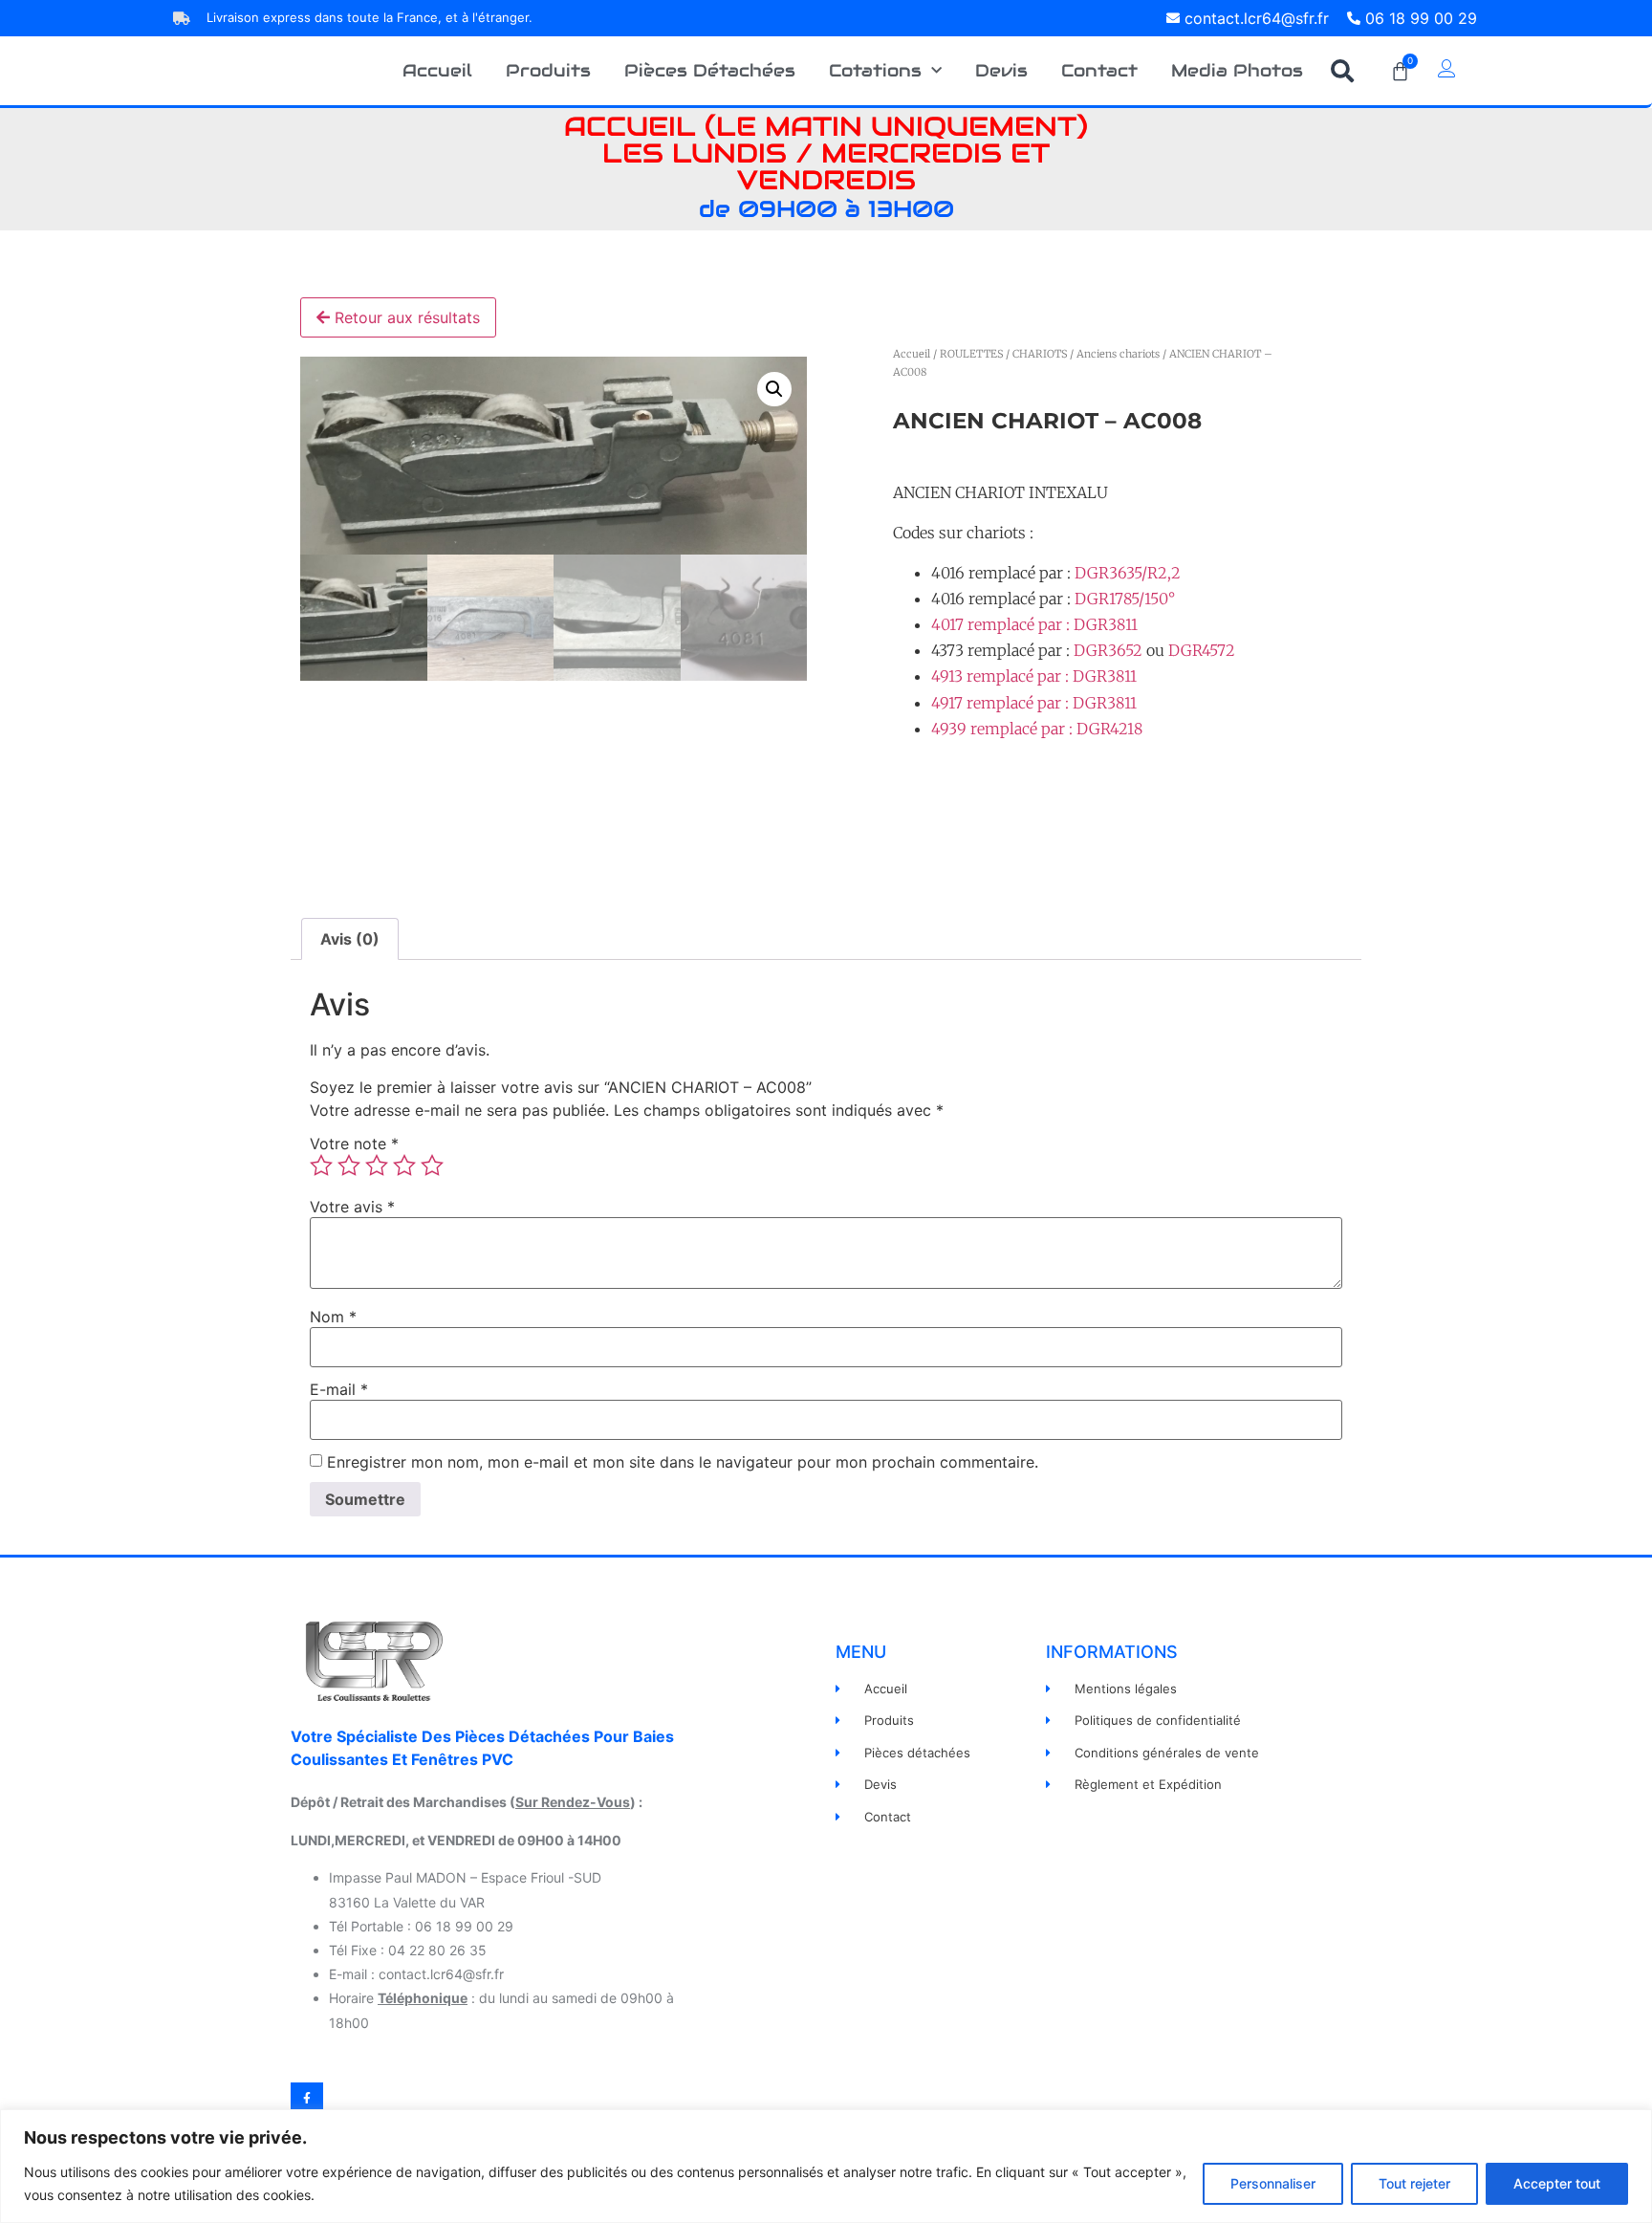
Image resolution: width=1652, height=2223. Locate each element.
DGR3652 (1108, 650)
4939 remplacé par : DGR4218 (1037, 729)
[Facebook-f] (307, 2099)
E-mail (339, 1389)
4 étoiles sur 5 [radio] (404, 1166)
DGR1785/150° (1125, 599)
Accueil (437, 70)
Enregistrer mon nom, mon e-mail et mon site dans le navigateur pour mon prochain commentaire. (683, 1462)
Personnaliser (1273, 2183)
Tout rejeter (1414, 2183)
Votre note (354, 1144)
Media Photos (1237, 70)
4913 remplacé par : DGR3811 (1034, 676)
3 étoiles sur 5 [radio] (377, 1166)
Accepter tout (1557, 2183)
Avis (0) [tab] (350, 939)
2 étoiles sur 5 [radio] (349, 1166)
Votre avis (352, 1207)
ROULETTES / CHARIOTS (1003, 354)
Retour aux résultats (405, 317)
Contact (1099, 70)
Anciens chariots (1118, 354)
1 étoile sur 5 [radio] (321, 1166)
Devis (1001, 70)
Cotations (875, 70)
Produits (548, 70)
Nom (333, 1317)
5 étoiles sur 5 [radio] (432, 1166)
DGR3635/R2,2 (1128, 573)
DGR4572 (1202, 650)
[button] (1342, 71)
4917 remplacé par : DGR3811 (1034, 703)
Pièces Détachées (710, 70)
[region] (826, 2166)
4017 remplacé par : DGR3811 (1034, 624)
